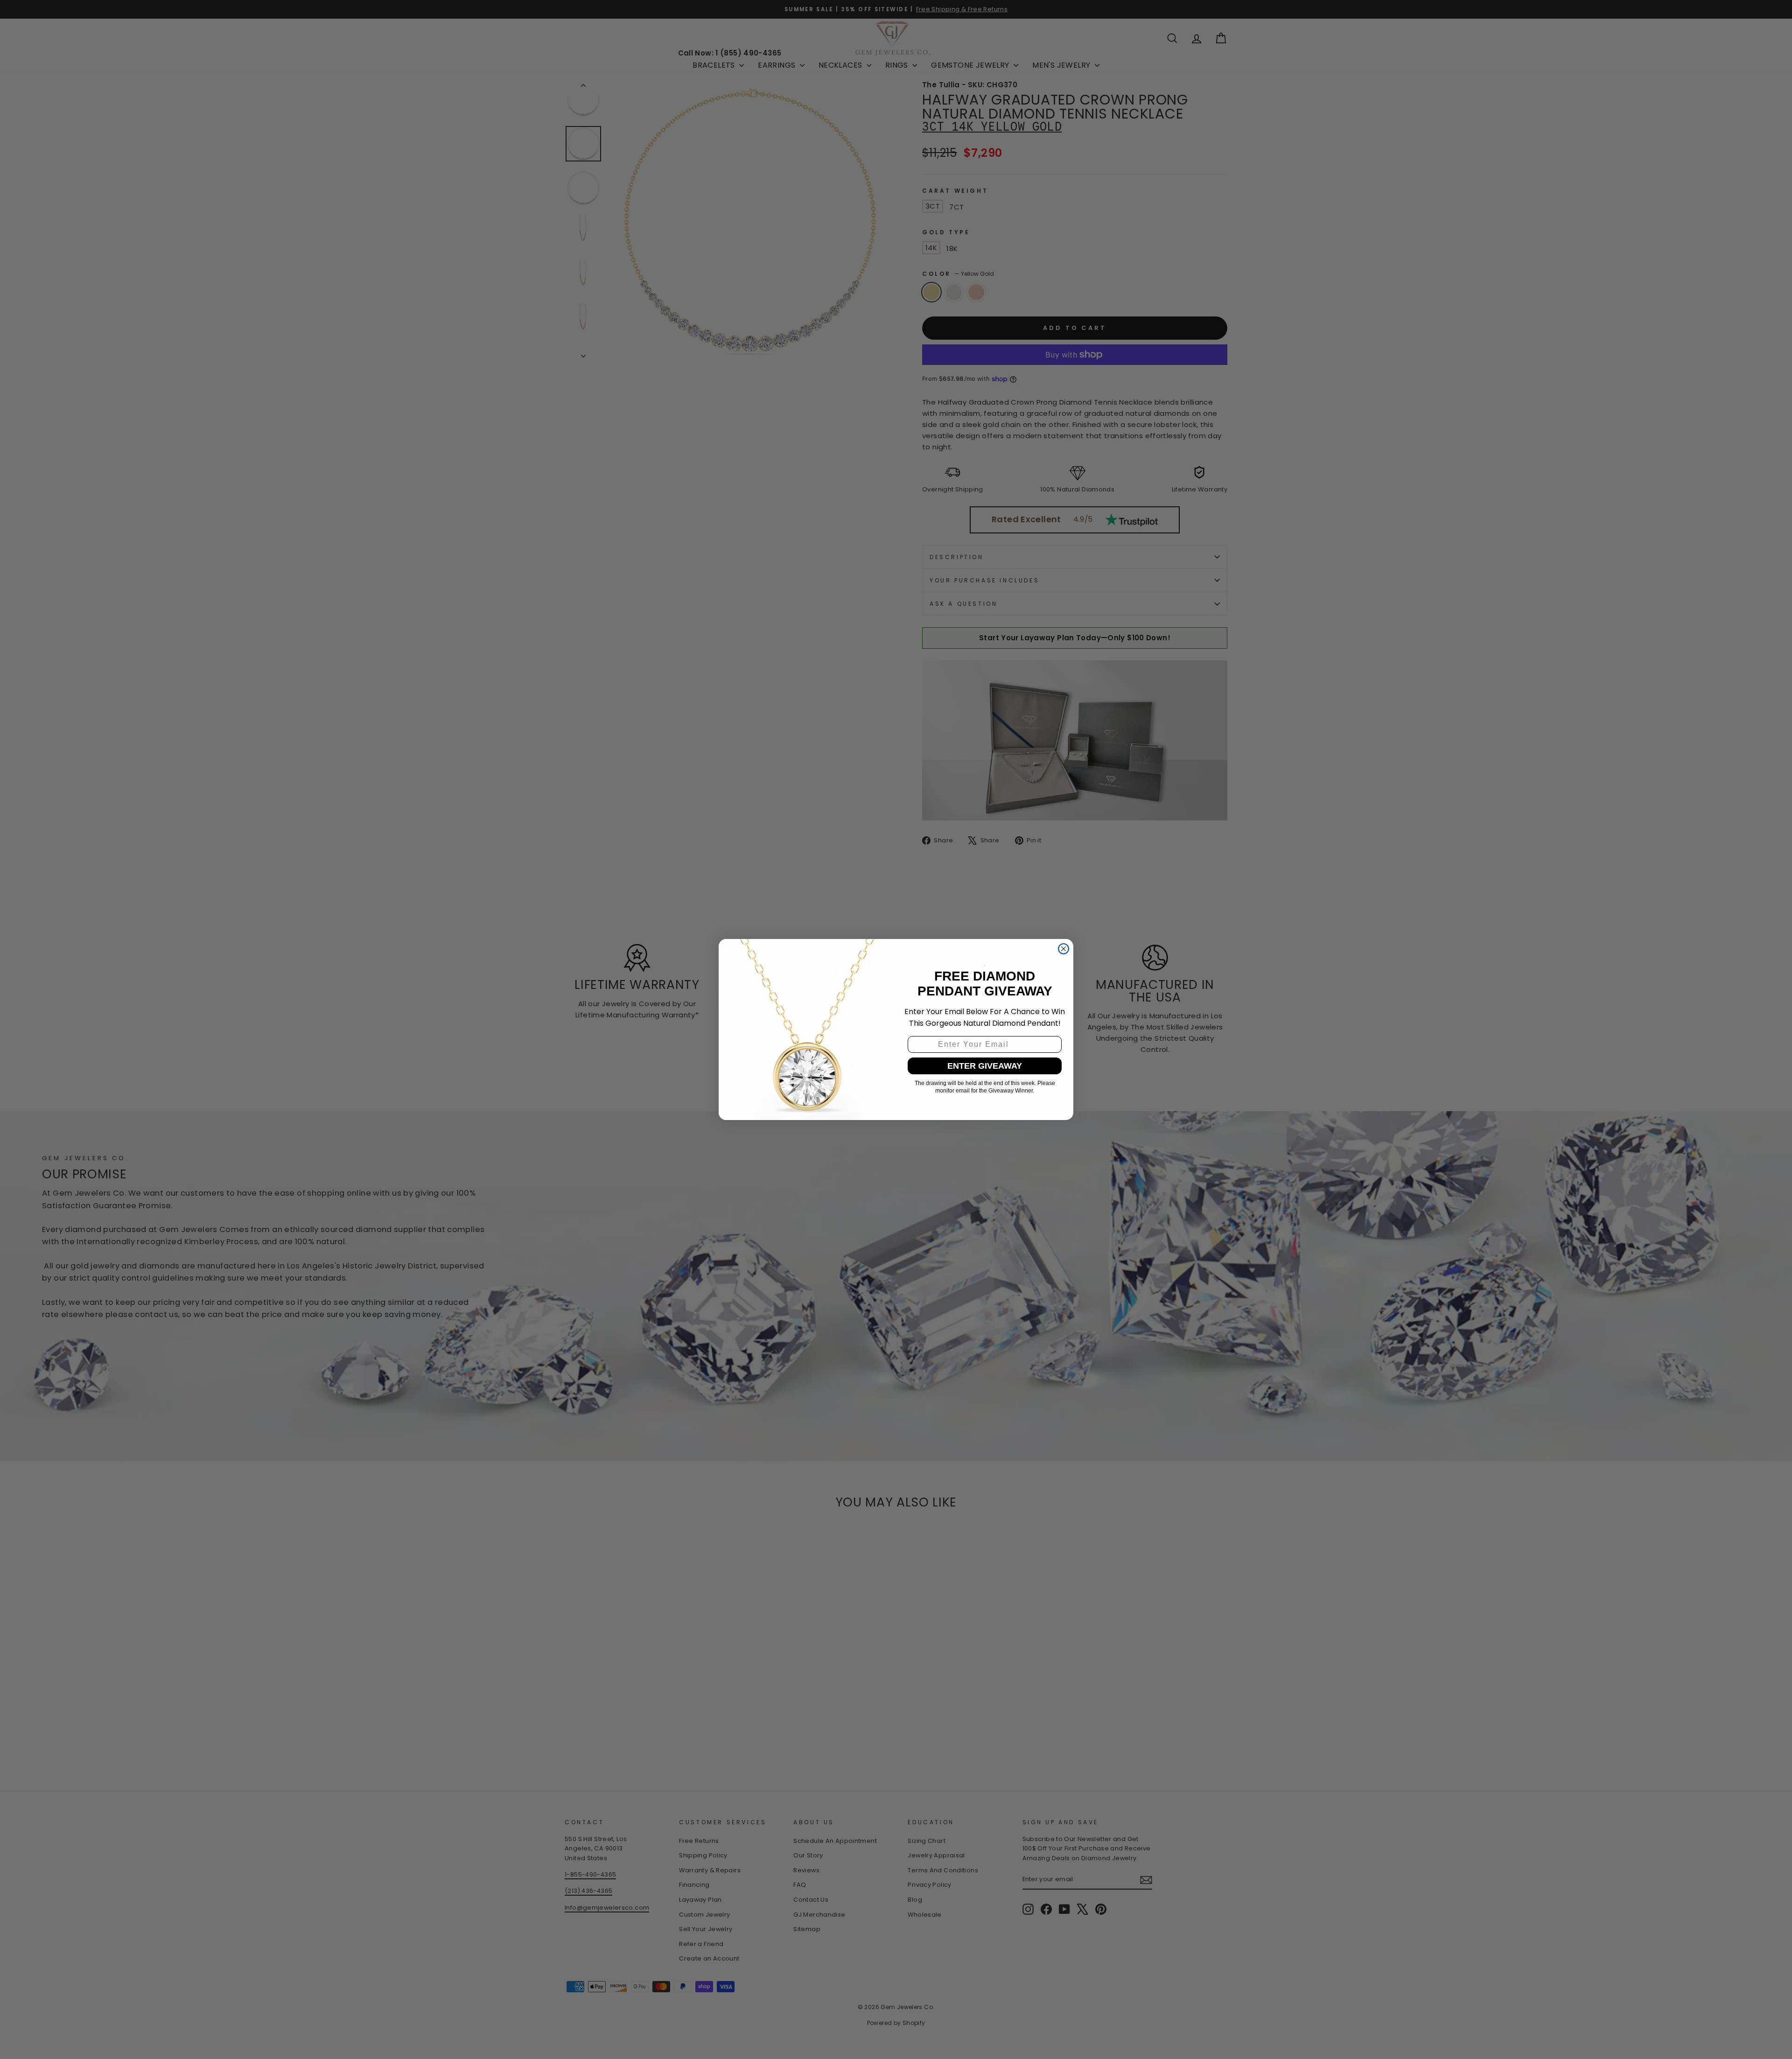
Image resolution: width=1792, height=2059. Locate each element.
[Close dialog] (1064, 949)
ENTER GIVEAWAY (985, 1066)
